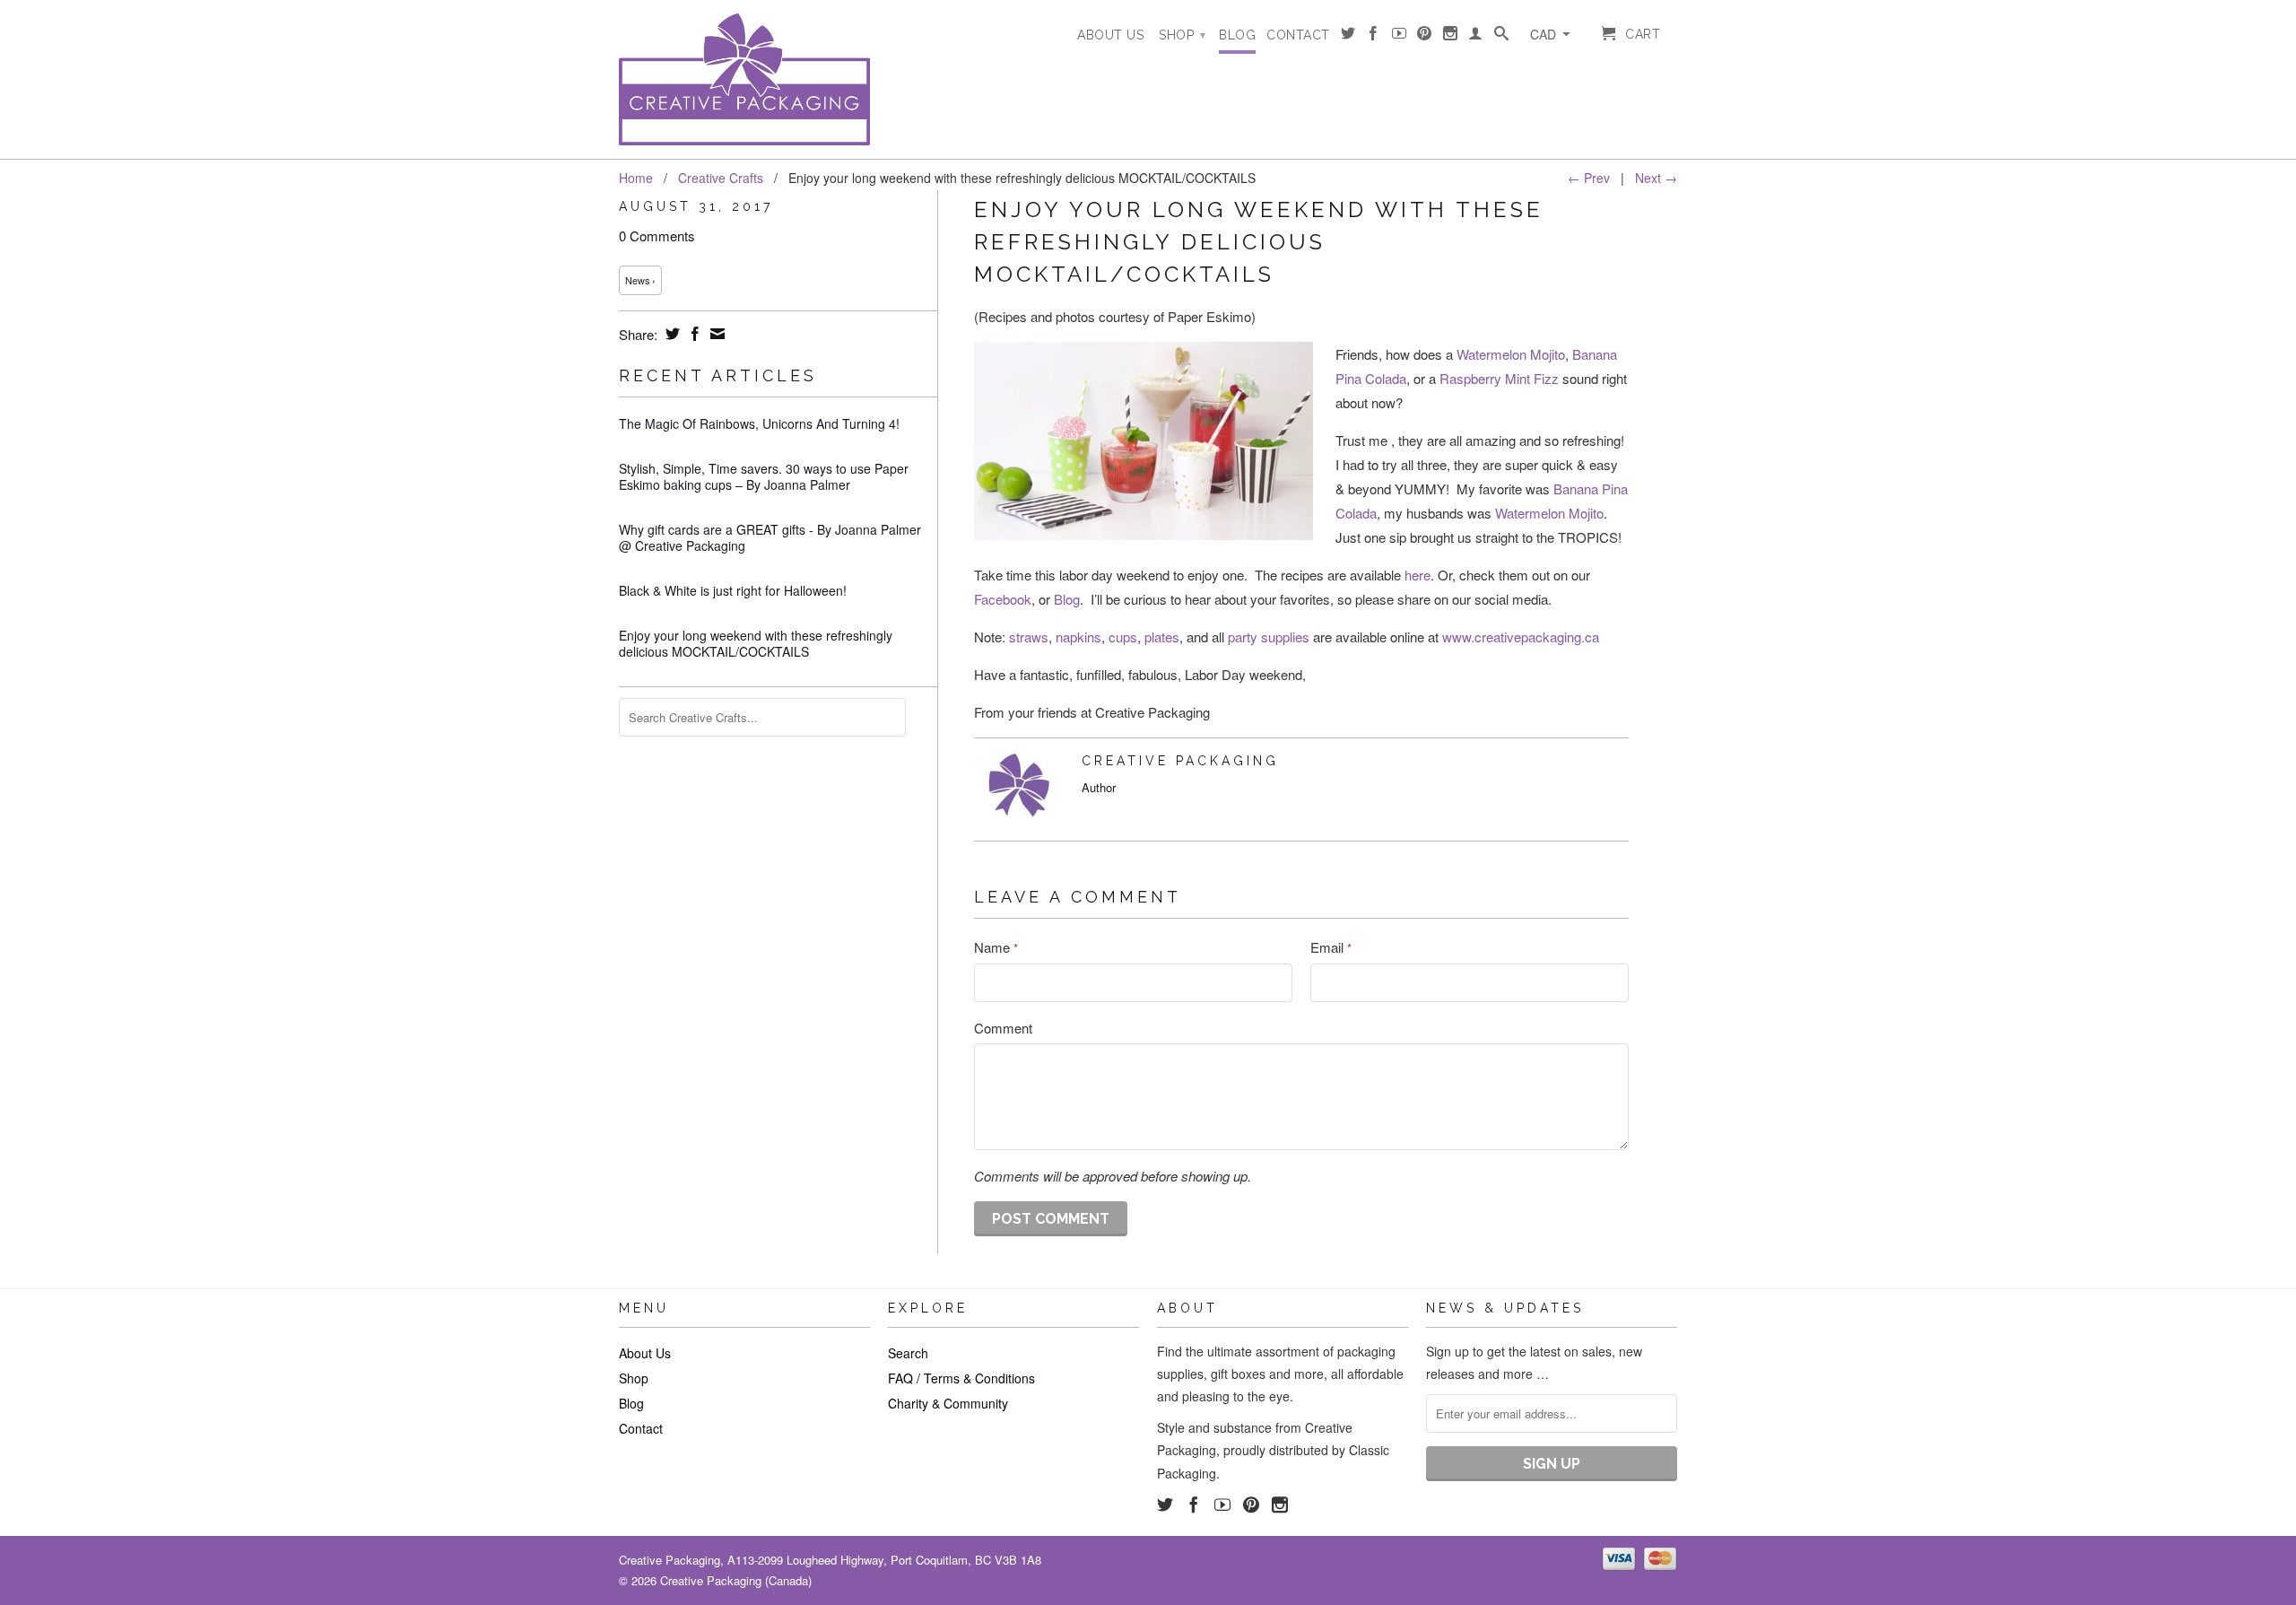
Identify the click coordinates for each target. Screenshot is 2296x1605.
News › (640, 280)
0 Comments (657, 236)
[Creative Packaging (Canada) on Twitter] (1348, 37)
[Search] (1502, 37)
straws (1029, 637)
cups (1123, 637)
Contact (1298, 35)
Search (908, 1353)
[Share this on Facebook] (693, 334)
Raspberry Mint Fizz (1499, 378)
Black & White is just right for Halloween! (733, 590)
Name (996, 947)
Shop (1182, 35)
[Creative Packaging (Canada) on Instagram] (1451, 37)
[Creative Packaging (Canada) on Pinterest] (1425, 37)
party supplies (1269, 637)
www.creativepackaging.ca (1521, 637)
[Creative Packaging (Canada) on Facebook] (1374, 37)
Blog (1237, 35)
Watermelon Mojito (1511, 354)
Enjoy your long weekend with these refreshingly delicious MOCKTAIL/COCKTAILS (756, 643)
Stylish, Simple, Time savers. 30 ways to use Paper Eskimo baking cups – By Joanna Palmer (764, 476)
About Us (1110, 35)
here (1418, 575)
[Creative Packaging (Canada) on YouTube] (1400, 37)
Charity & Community (948, 1403)
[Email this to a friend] (715, 334)
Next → (1656, 178)
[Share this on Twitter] (670, 334)
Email (1331, 947)
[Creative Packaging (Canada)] (744, 79)
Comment (1003, 1028)
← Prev (1589, 178)
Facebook (1003, 599)
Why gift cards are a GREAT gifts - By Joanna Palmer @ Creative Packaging (770, 537)
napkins (1078, 637)
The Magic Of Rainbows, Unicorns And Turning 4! (759, 423)
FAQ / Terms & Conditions (961, 1378)
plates (1162, 637)
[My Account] (1476, 37)
